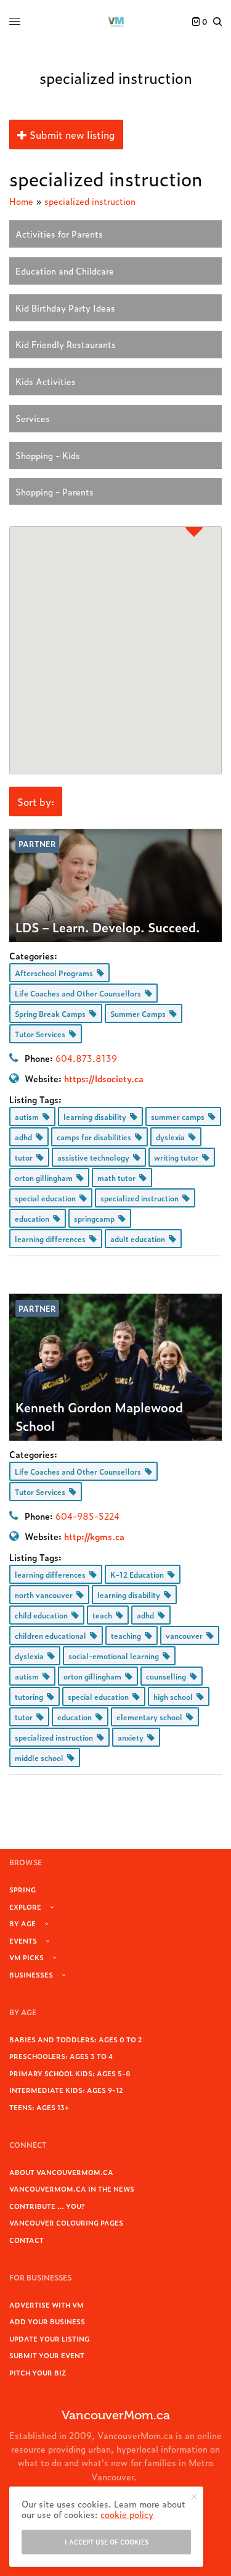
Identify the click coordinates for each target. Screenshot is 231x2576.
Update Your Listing (49, 2338)
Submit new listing (71, 135)
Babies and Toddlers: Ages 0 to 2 (76, 2039)
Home (21, 201)
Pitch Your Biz (38, 2372)
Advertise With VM (47, 2305)
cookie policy (127, 2514)
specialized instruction (90, 201)
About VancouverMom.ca (61, 2172)
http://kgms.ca (94, 1536)
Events (23, 1940)
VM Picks (26, 1957)
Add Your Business (47, 2321)
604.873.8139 (86, 1058)
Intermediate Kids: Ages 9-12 (66, 2090)
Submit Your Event (47, 2355)
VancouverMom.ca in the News (72, 2189)
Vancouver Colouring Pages (66, 2222)
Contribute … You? (47, 2206)
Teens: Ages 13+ (39, 2107)
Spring (22, 1889)
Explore (25, 1907)
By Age (22, 1923)
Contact (26, 2240)
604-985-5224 (87, 1516)
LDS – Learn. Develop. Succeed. (108, 927)
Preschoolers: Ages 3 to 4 (61, 2056)
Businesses (31, 1974)
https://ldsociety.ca (104, 1078)
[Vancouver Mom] (116, 22)
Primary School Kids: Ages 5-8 (70, 2073)
